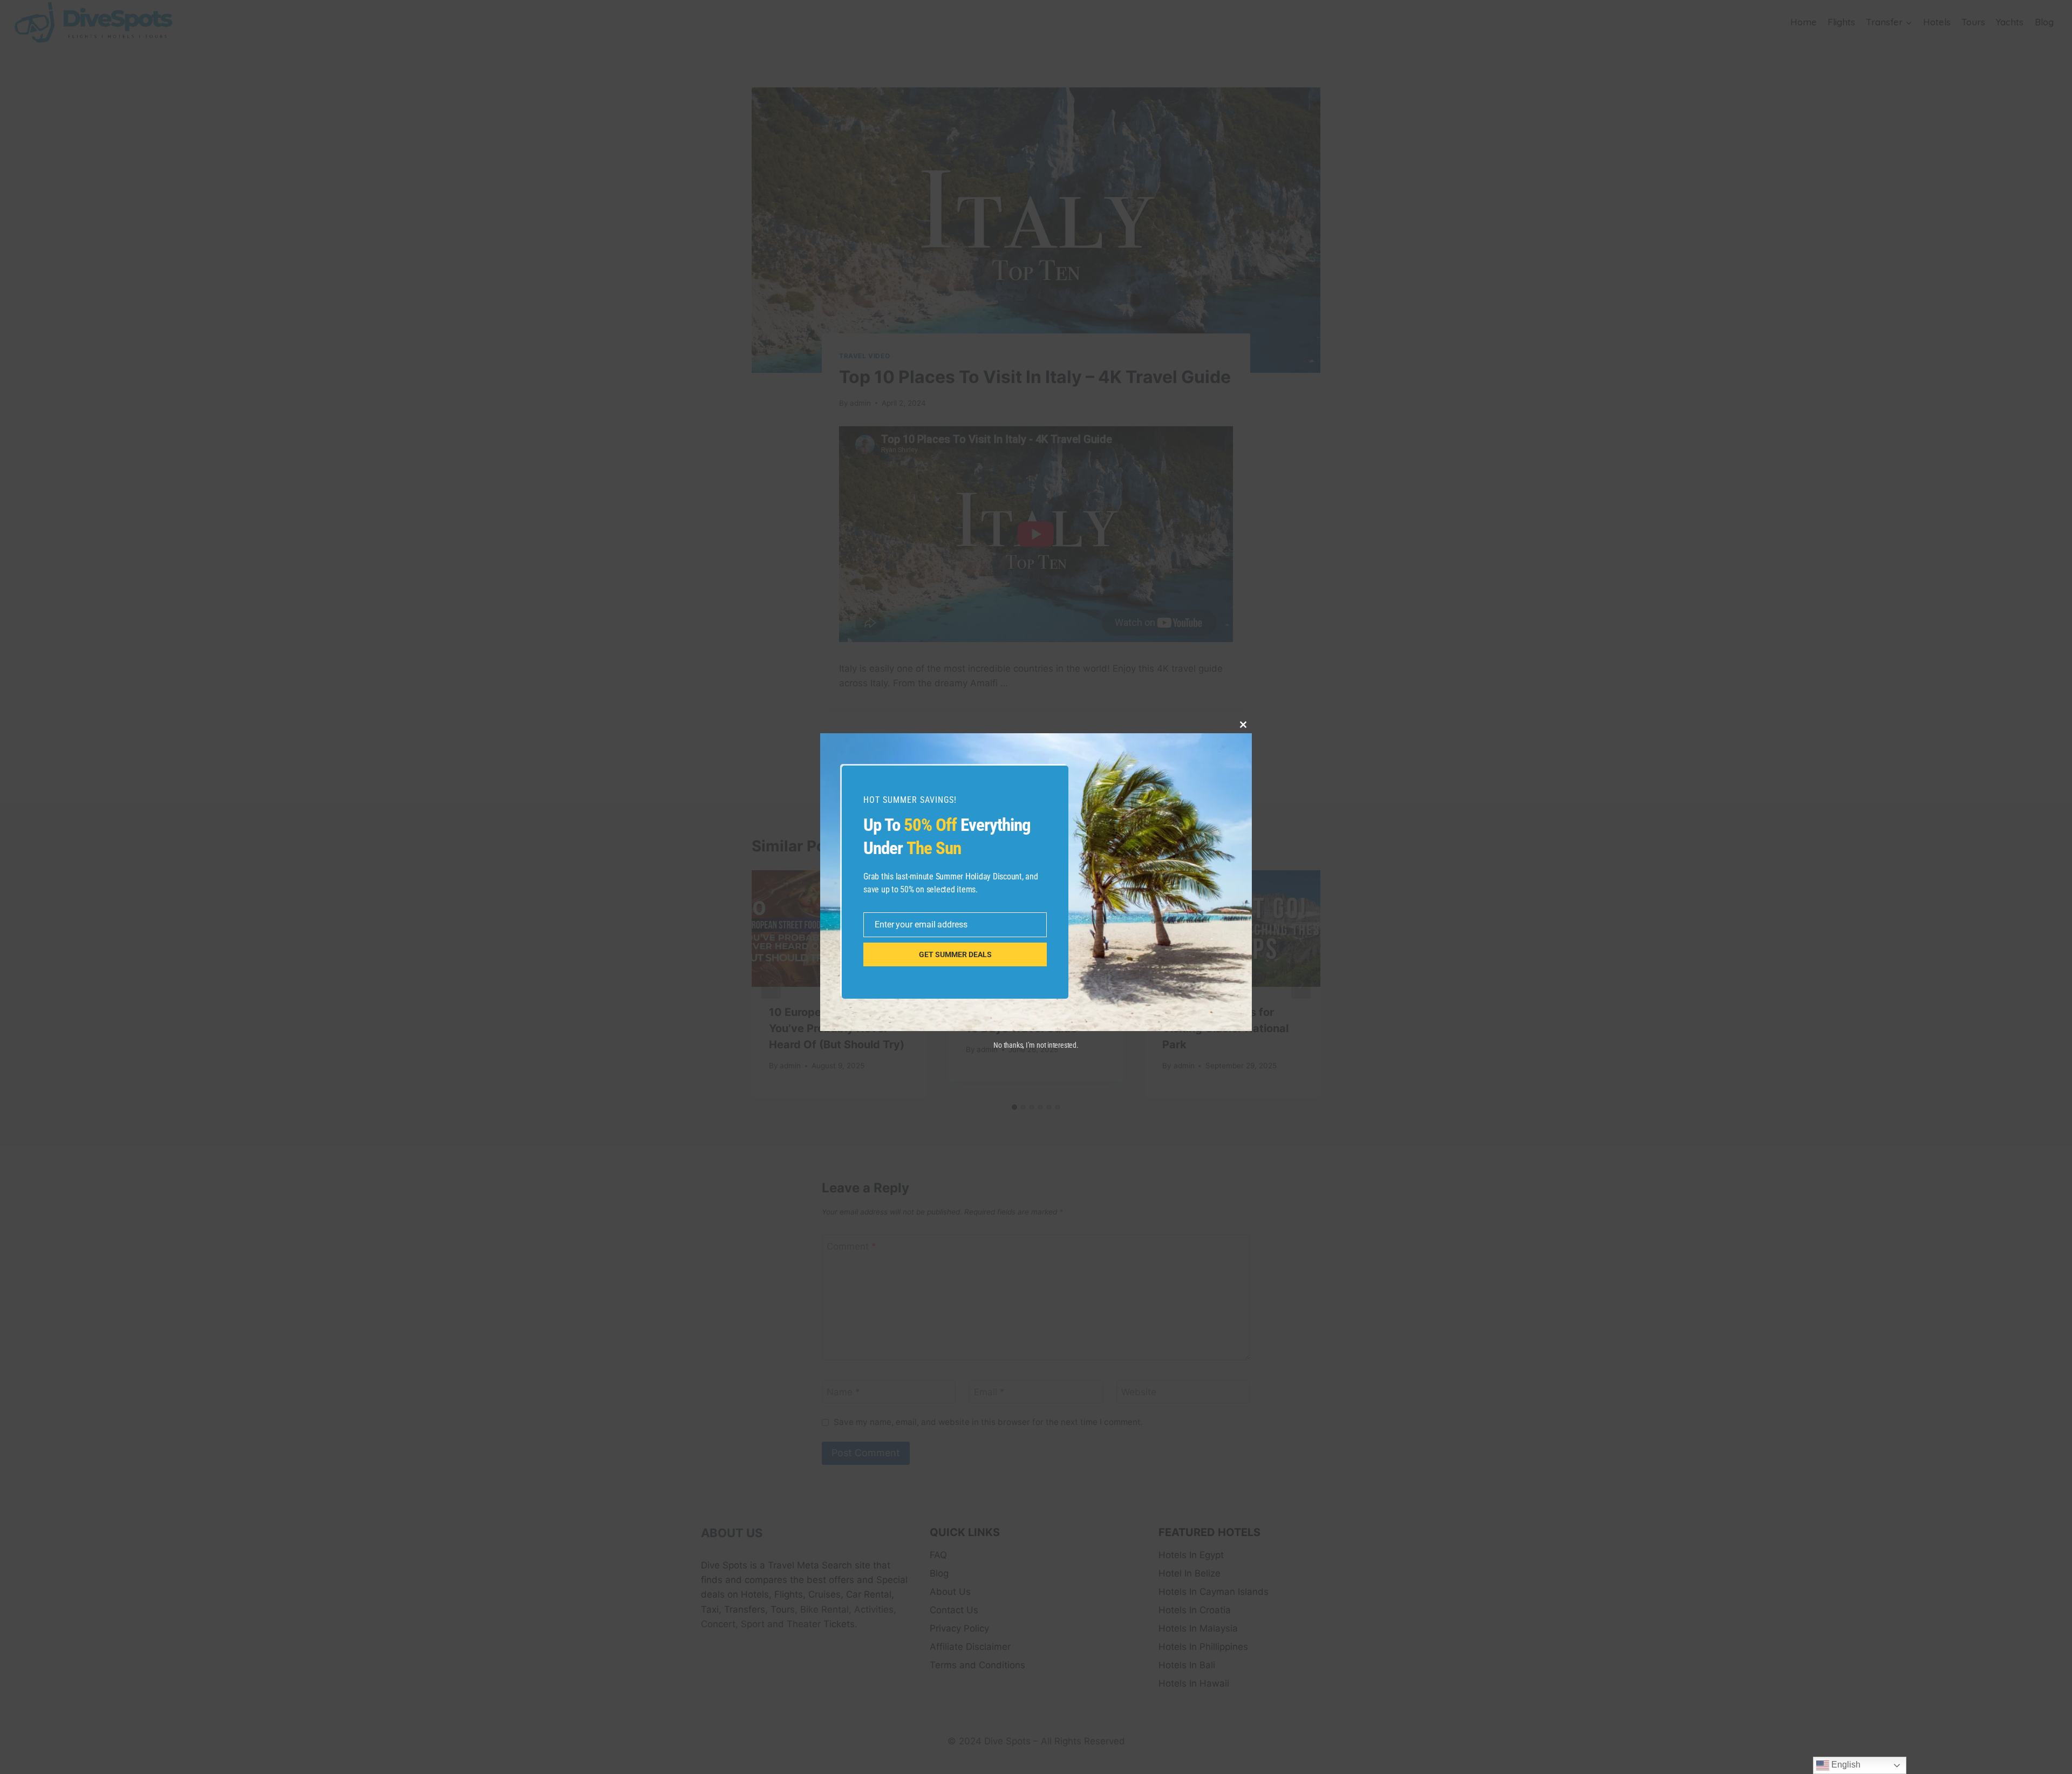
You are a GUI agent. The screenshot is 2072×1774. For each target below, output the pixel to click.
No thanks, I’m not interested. (1036, 1045)
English (1845, 1765)
